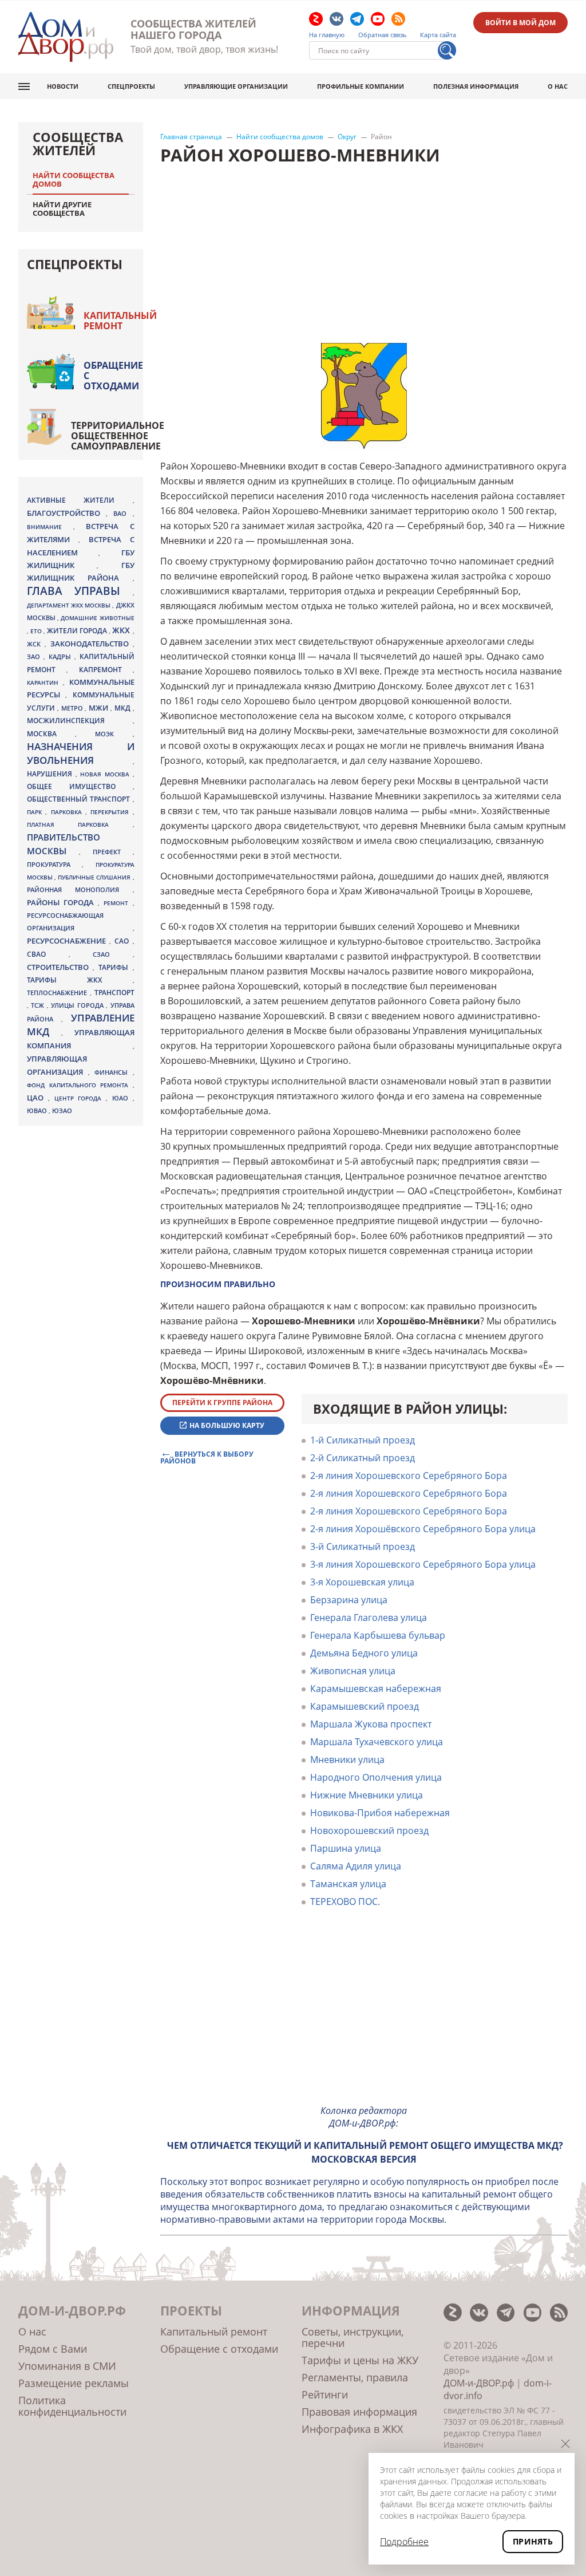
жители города (78, 631)
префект (113, 852)
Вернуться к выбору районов (207, 1457)
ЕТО (37, 631)
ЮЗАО (62, 1111)
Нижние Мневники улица (367, 1795)
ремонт (118, 903)
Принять (533, 2541)
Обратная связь (383, 35)
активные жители (80, 500)
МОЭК (114, 734)
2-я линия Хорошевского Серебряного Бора (409, 1476)
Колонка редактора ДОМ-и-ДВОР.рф (364, 2117)
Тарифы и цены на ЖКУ (360, 2360)
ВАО (123, 513)
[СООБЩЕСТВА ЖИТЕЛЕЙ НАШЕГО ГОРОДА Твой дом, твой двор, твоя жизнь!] (66, 37)
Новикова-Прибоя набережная (380, 1813)
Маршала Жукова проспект (371, 1724)
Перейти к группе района (222, 1403)
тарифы (115, 967)
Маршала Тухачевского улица (377, 1742)
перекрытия (111, 812)
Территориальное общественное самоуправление (118, 436)
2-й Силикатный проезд (363, 1458)
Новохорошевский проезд (369, 1831)
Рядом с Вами (53, 2349)
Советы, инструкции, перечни (353, 2337)
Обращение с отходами (113, 376)
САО (123, 941)
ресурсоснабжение (68, 941)
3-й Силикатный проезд (363, 1547)
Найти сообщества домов (280, 137)
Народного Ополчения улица (376, 1777)
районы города (62, 902)
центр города (80, 1098)
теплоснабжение (58, 993)
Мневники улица (347, 1760)
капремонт (106, 669)
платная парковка (80, 825)
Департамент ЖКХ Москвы (70, 605)
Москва (51, 733)
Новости (63, 86)
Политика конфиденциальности (72, 2406)
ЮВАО (38, 1111)
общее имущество (80, 786)
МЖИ (100, 708)
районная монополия (80, 890)
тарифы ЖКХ (80, 980)
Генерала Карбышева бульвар (378, 1635)
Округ (347, 137)
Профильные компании (361, 86)
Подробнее (404, 2542)
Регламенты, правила (355, 2377)
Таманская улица (348, 1884)
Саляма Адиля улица (356, 1866)
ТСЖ (39, 1005)
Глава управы (80, 591)
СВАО (48, 954)
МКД (124, 708)
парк (36, 812)
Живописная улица (353, 1671)
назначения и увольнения (81, 753)
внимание (50, 527)
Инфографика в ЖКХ (352, 2429)
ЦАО (37, 1098)
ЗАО (35, 656)
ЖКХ (122, 630)
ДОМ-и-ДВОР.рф (479, 2383)
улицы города (78, 1005)
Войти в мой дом (520, 23)
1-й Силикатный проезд (363, 1440)
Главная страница (191, 137)
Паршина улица (346, 1848)
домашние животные (97, 618)
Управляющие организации (236, 86)
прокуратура (54, 865)
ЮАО (122, 1098)
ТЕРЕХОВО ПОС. (345, 1902)
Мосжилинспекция (80, 721)
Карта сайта (438, 35)
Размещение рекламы (74, 2383)
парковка (68, 812)
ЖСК (36, 644)
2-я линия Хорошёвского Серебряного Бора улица (423, 1529)
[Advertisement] (364, 2015)
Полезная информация (476, 86)
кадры (62, 656)
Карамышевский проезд (365, 1706)
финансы (114, 1072)
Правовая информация (359, 2412)
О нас (558, 86)
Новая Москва (106, 774)
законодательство (92, 644)
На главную (327, 35)
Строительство (60, 967)
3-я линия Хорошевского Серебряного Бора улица (423, 1564)
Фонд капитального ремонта (80, 1085)
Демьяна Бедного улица (364, 1653)
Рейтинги (325, 2394)
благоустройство (66, 513)
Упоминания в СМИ (67, 2366)
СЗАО (113, 954)
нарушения (51, 774)
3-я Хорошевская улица (362, 1582)
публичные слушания (95, 877)
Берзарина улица (349, 1600)
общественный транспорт (80, 799)
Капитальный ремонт (120, 321)
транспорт (114, 993)
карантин (45, 683)
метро (73, 708)
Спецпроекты (131, 86)
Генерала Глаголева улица (369, 1618)
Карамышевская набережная (376, 1689)
